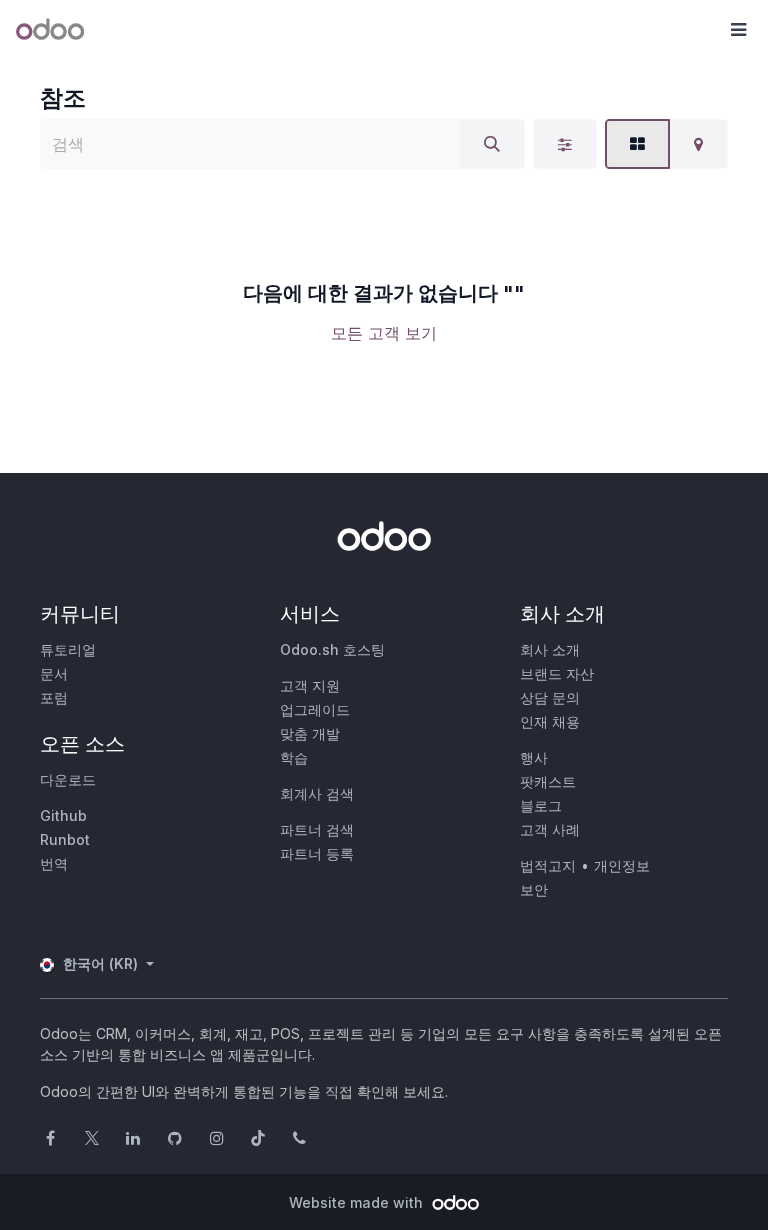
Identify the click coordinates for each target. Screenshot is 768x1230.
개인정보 (622, 865)
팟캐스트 (548, 781)
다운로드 (68, 779)
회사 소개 (550, 649)
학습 (294, 757)
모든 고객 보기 (384, 333)
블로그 (541, 805)
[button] (738, 30)
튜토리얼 (68, 649)
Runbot (65, 839)
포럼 (54, 697)
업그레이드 (315, 709)
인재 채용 (550, 721)
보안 (534, 889)
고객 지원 (310, 685)
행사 (534, 757)
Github (63, 815)
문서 (54, 673)
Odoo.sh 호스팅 (332, 649)
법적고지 (548, 865)
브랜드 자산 (557, 673)
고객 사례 (550, 829)
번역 (54, 863)
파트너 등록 (317, 853)
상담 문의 (550, 697)
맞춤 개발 (310, 733)
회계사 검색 (317, 793)
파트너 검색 (317, 829)
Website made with (358, 1202)
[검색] (492, 144)
